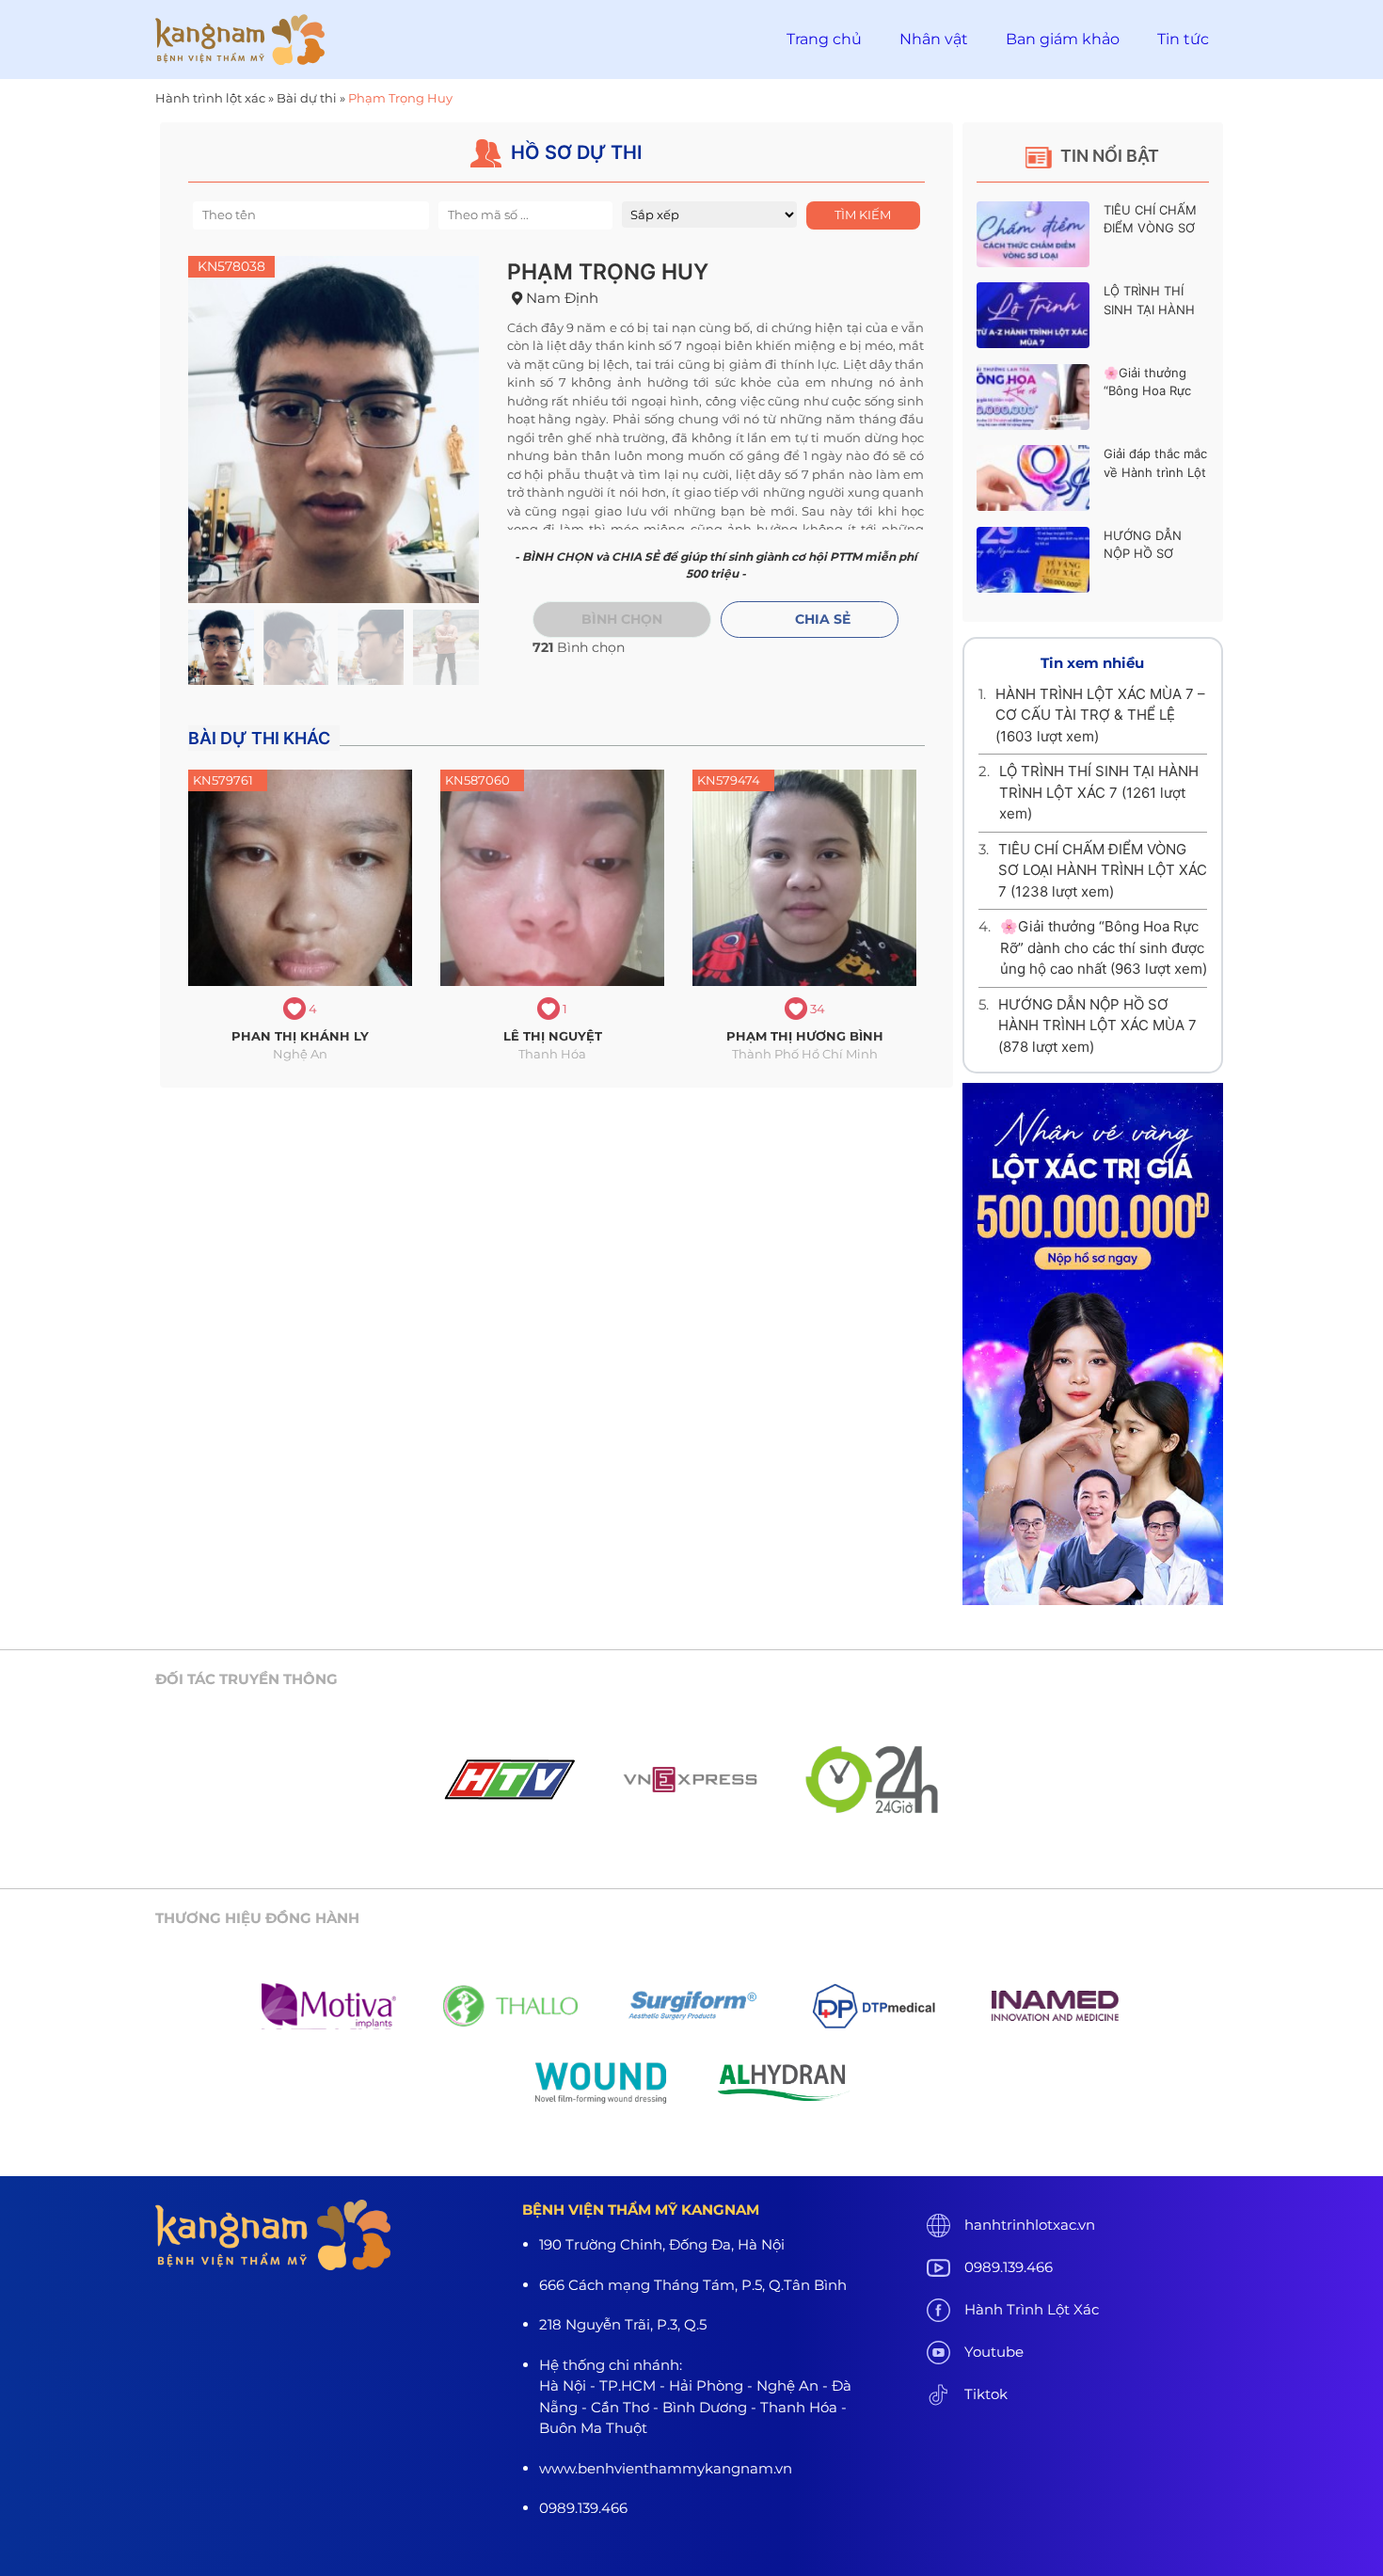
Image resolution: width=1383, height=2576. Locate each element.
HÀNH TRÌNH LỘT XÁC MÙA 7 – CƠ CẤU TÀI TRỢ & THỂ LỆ (1100, 715)
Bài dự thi (307, 98)
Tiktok (986, 2394)
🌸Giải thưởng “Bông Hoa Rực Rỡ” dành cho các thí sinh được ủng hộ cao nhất (1104, 947)
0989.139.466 (1009, 2267)
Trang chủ (824, 39)
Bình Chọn (622, 619)
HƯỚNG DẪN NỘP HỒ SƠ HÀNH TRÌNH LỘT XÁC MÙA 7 (1097, 1026)
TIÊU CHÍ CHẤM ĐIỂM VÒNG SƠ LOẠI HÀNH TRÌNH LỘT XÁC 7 (1103, 870)
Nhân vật (934, 39)
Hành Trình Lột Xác (1032, 2309)
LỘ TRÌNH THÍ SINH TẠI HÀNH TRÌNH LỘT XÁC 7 (1155, 309)
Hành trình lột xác (210, 98)
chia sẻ (823, 619)
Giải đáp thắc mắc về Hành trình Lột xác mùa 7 (1155, 472)
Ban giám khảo (1063, 39)
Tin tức (1183, 39)
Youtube (994, 2352)
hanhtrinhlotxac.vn (1030, 2225)
